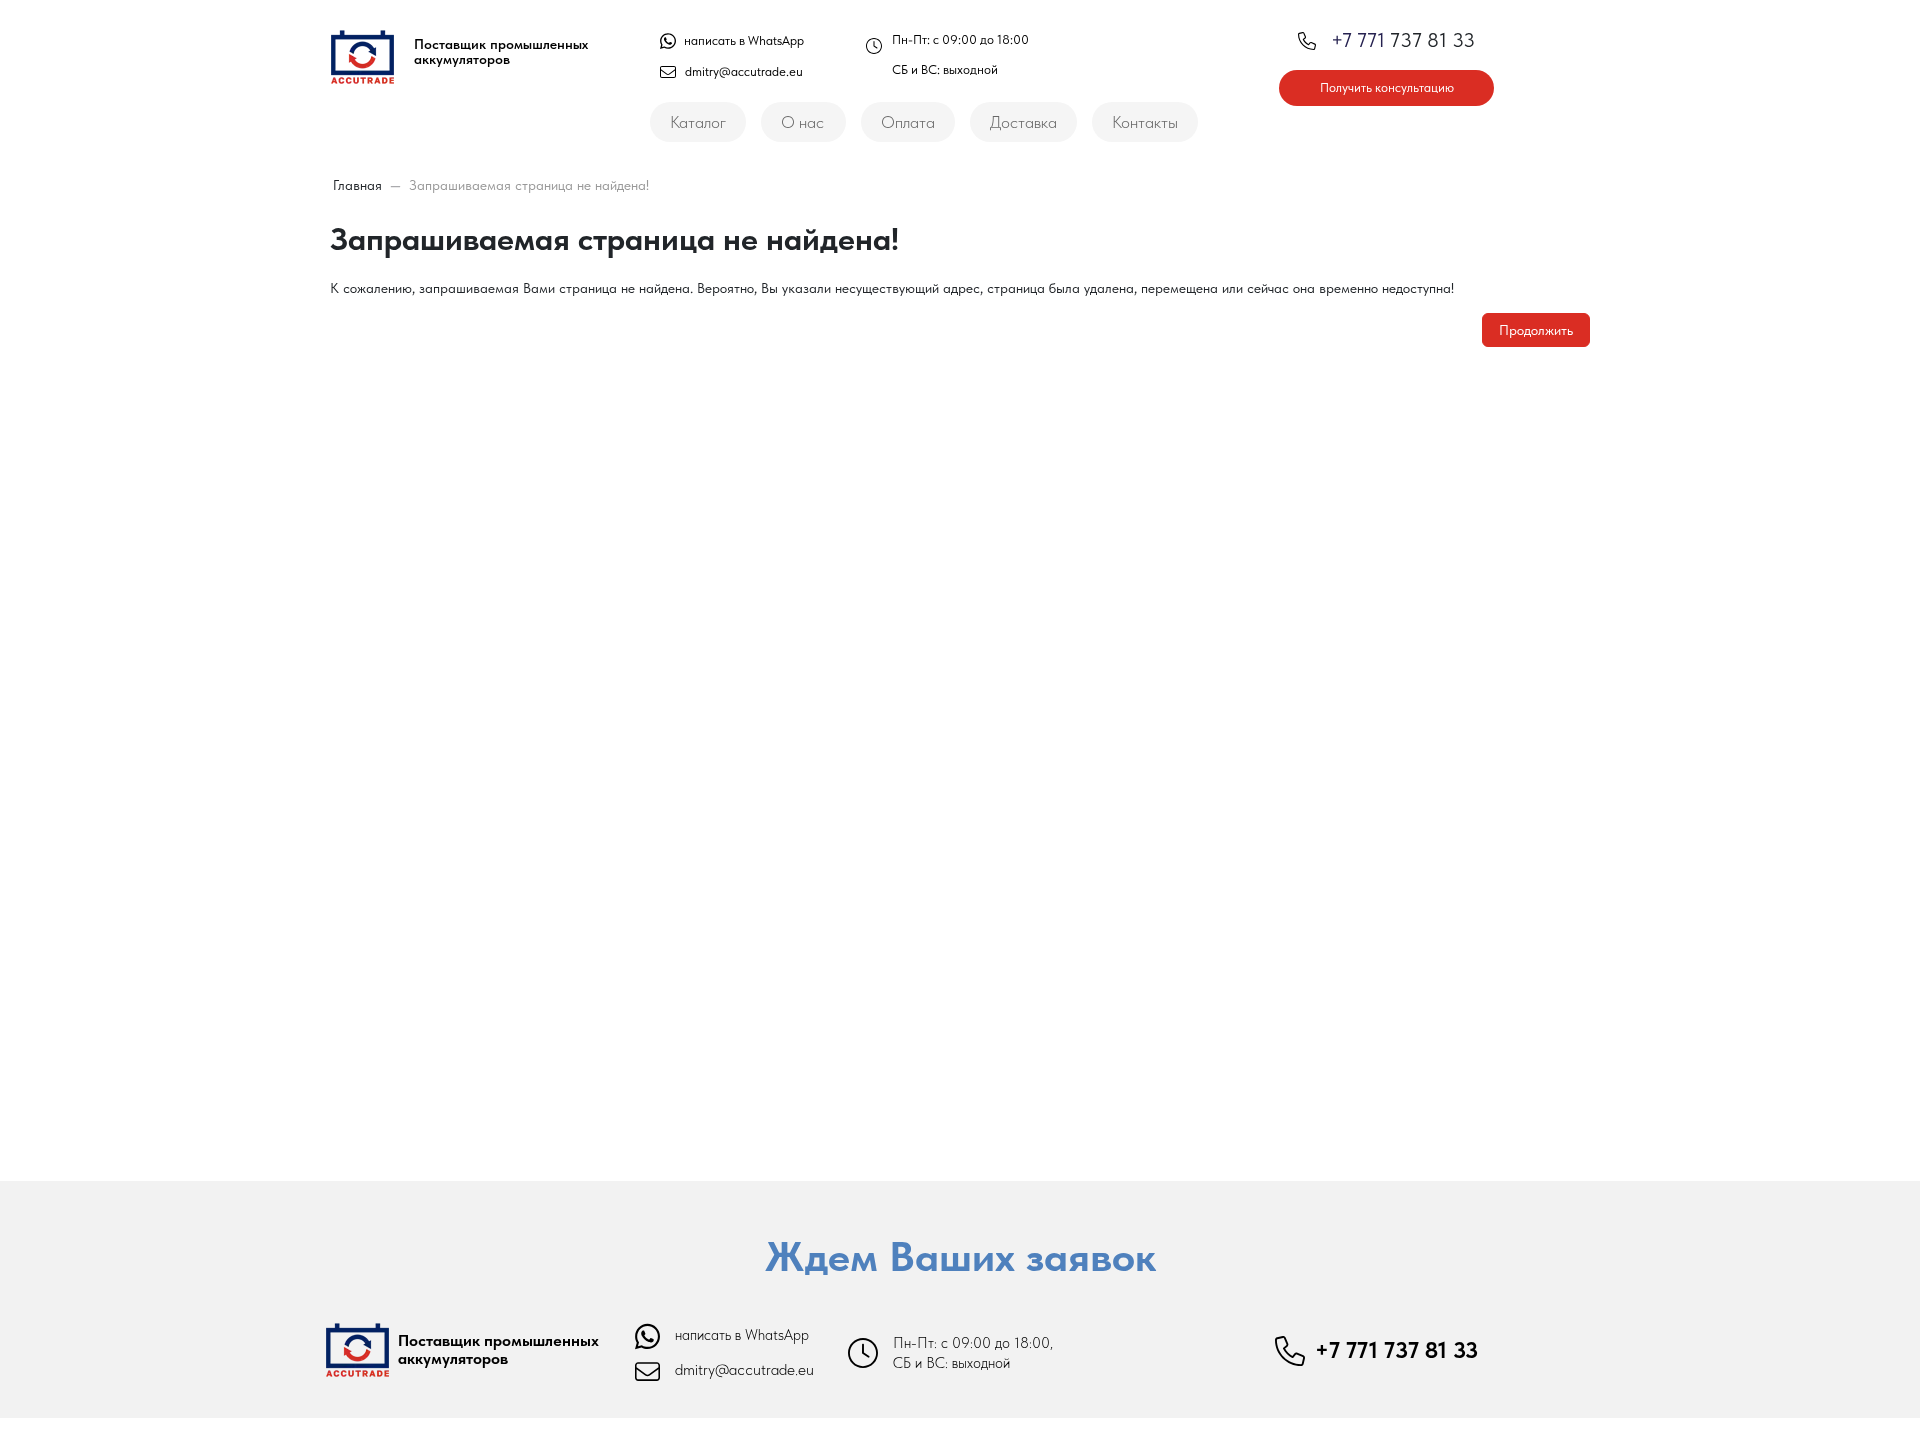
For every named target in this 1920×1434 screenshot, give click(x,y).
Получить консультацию (1387, 87)
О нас (802, 122)
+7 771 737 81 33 (1396, 1350)
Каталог (698, 122)
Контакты (1145, 122)
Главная (357, 185)
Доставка (1023, 122)
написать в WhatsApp (742, 40)
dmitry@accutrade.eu (744, 71)
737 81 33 (1403, 40)
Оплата (908, 122)
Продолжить (1536, 330)
